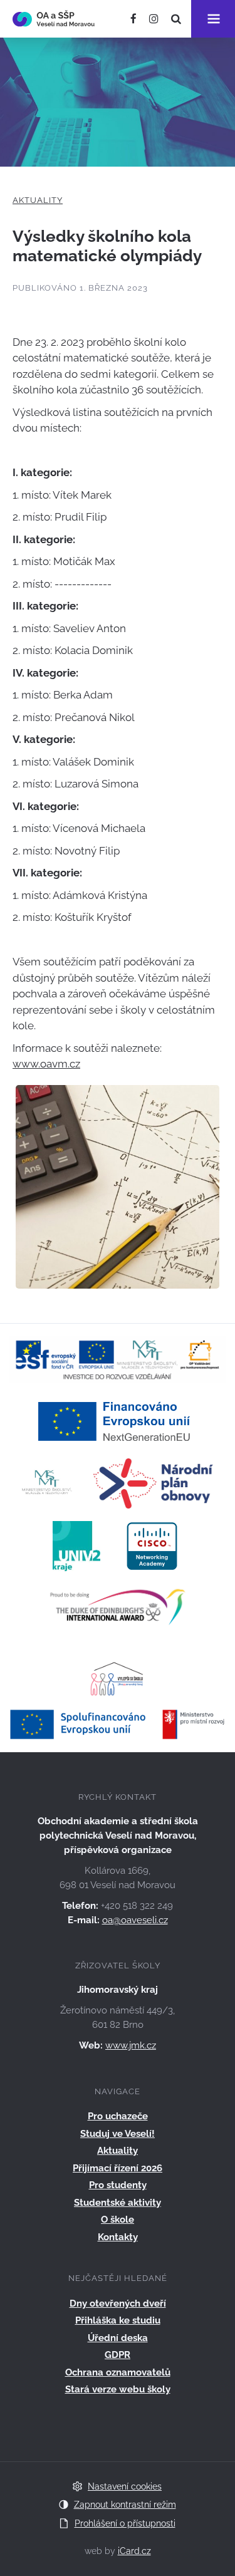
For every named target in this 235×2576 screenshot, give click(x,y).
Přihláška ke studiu (118, 2320)
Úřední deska (118, 2338)
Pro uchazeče (118, 2116)
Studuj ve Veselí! (118, 2134)
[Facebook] (133, 19)
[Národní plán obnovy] (153, 1483)
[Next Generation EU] (118, 1420)
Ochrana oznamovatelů (118, 2372)
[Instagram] (154, 19)
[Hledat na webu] (176, 19)
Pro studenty (118, 2185)
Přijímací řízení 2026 (118, 2168)
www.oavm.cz (46, 1064)
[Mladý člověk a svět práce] (118, 1359)
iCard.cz (134, 2551)
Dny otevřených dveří (118, 2303)
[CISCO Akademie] (152, 1545)
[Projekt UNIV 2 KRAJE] (76, 1545)
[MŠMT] (47, 1483)
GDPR (118, 2355)
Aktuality (38, 200)
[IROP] (118, 1723)
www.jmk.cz (131, 2045)
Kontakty (118, 2237)
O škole (118, 2220)
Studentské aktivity (118, 2203)
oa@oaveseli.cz (135, 1920)
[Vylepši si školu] (118, 1671)
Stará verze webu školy (118, 2389)
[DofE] (118, 1608)
